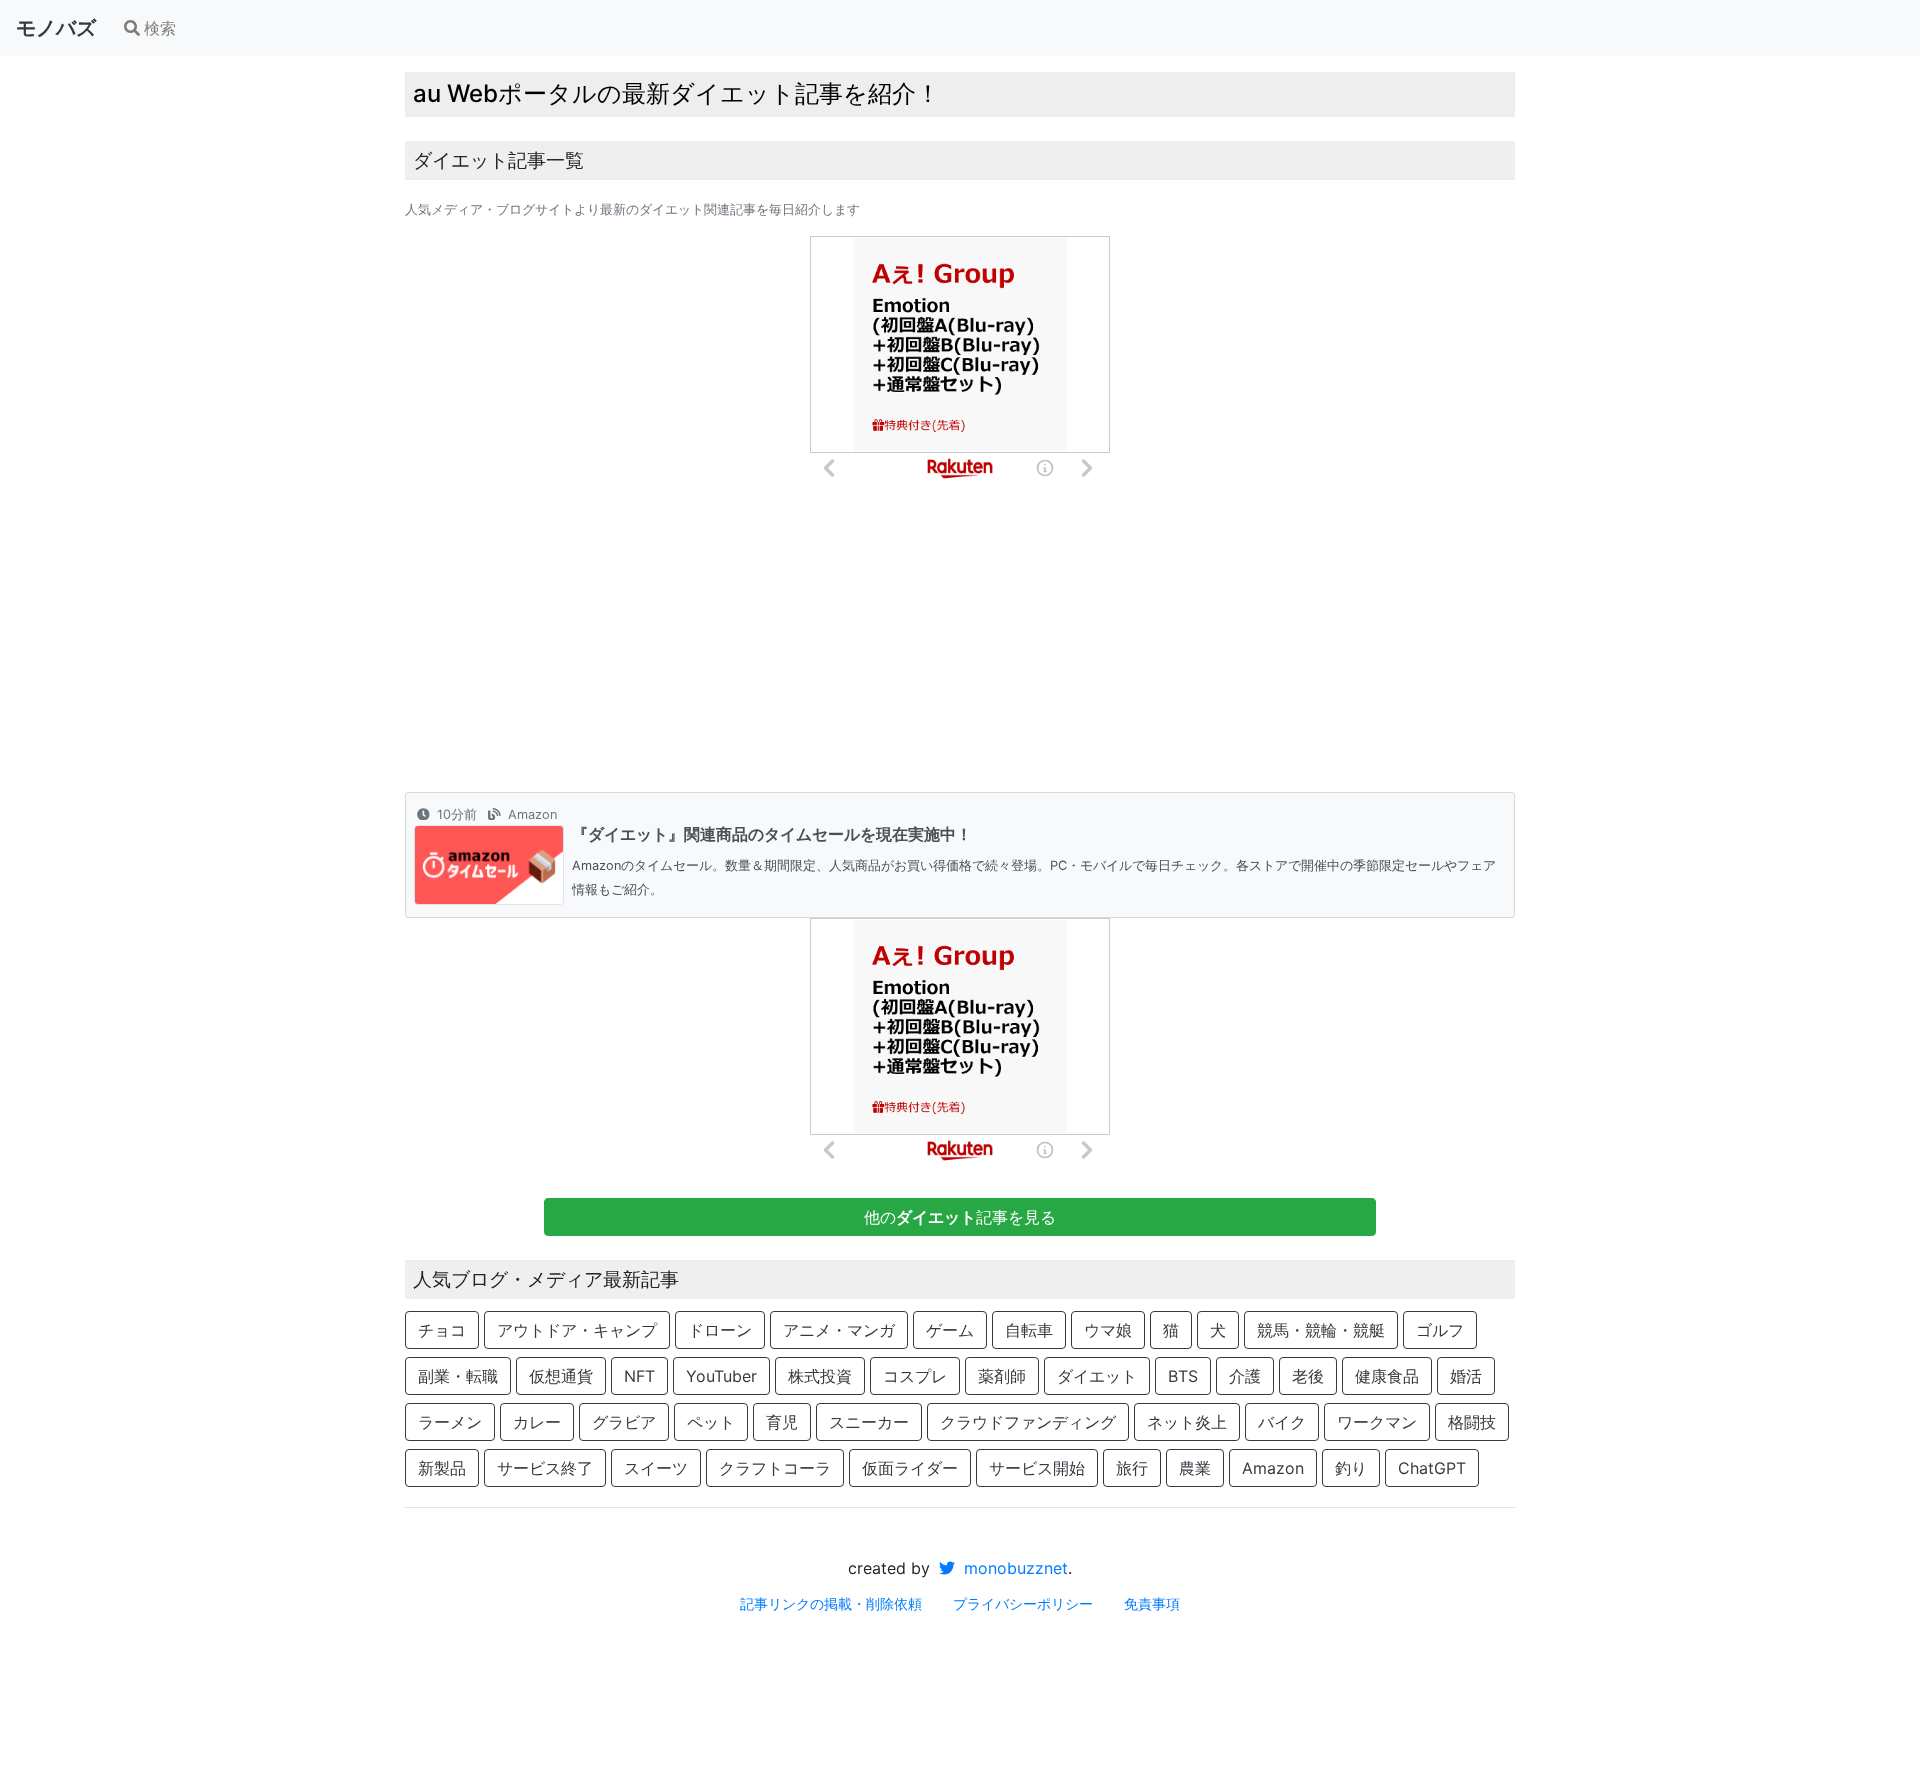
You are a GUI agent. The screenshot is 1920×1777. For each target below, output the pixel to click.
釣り (1351, 1468)
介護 (1245, 1376)
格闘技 (1472, 1422)
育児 (782, 1422)
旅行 (1132, 1468)
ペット (711, 1422)
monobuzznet (1013, 1568)
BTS (1183, 1376)
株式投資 (820, 1376)
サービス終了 (545, 1468)
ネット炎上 (1187, 1422)
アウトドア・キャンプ (577, 1330)
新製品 (442, 1468)
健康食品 (1387, 1376)
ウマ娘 (1108, 1330)
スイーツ (656, 1468)
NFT (639, 1376)
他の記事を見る (960, 1217)
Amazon (1273, 1468)
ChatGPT (1432, 1468)
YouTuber (721, 1376)
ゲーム (950, 1330)
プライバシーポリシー (1023, 1603)
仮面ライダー (910, 1468)
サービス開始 (1037, 1468)
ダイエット (1097, 1376)
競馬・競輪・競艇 (1321, 1330)
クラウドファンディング (1028, 1422)
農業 (1195, 1468)
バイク (1282, 1422)
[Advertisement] (960, 642)
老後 (1308, 1376)
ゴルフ (1440, 1330)
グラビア (624, 1422)
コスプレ (915, 1376)
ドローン (720, 1330)
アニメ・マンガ (839, 1330)
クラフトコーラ (775, 1468)
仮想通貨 (561, 1376)
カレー (537, 1422)
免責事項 (1152, 1603)
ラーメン (450, 1422)
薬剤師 (1002, 1376)
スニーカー (869, 1422)
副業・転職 (458, 1376)
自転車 (1029, 1330)
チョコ (442, 1330)
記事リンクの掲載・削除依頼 (831, 1603)
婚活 (1466, 1376)
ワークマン (1377, 1422)
